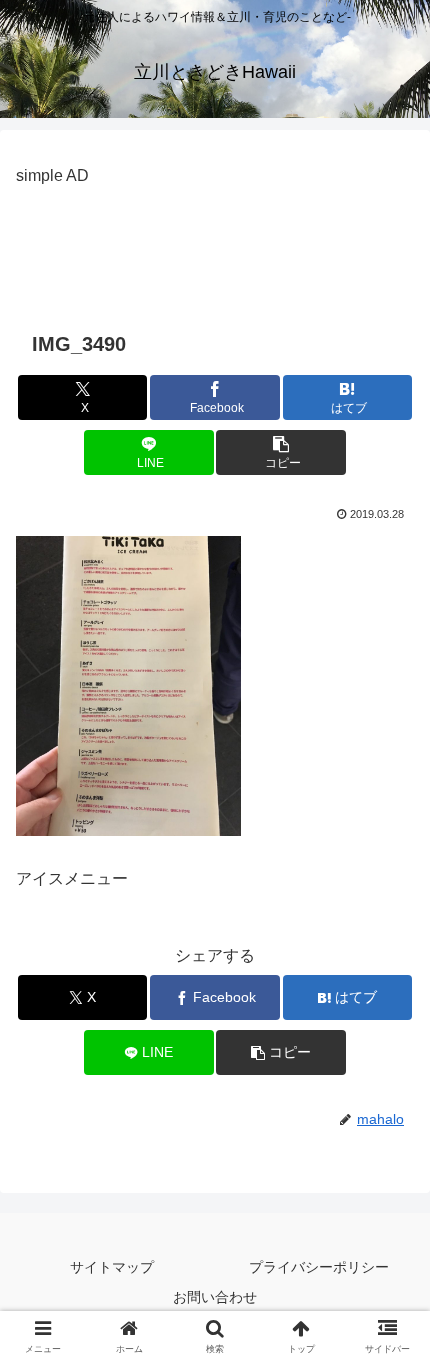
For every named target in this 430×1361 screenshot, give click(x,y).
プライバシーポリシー (319, 1267)
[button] (280, 452)
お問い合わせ (215, 1297)
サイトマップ (112, 1267)
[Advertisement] (215, 241)
